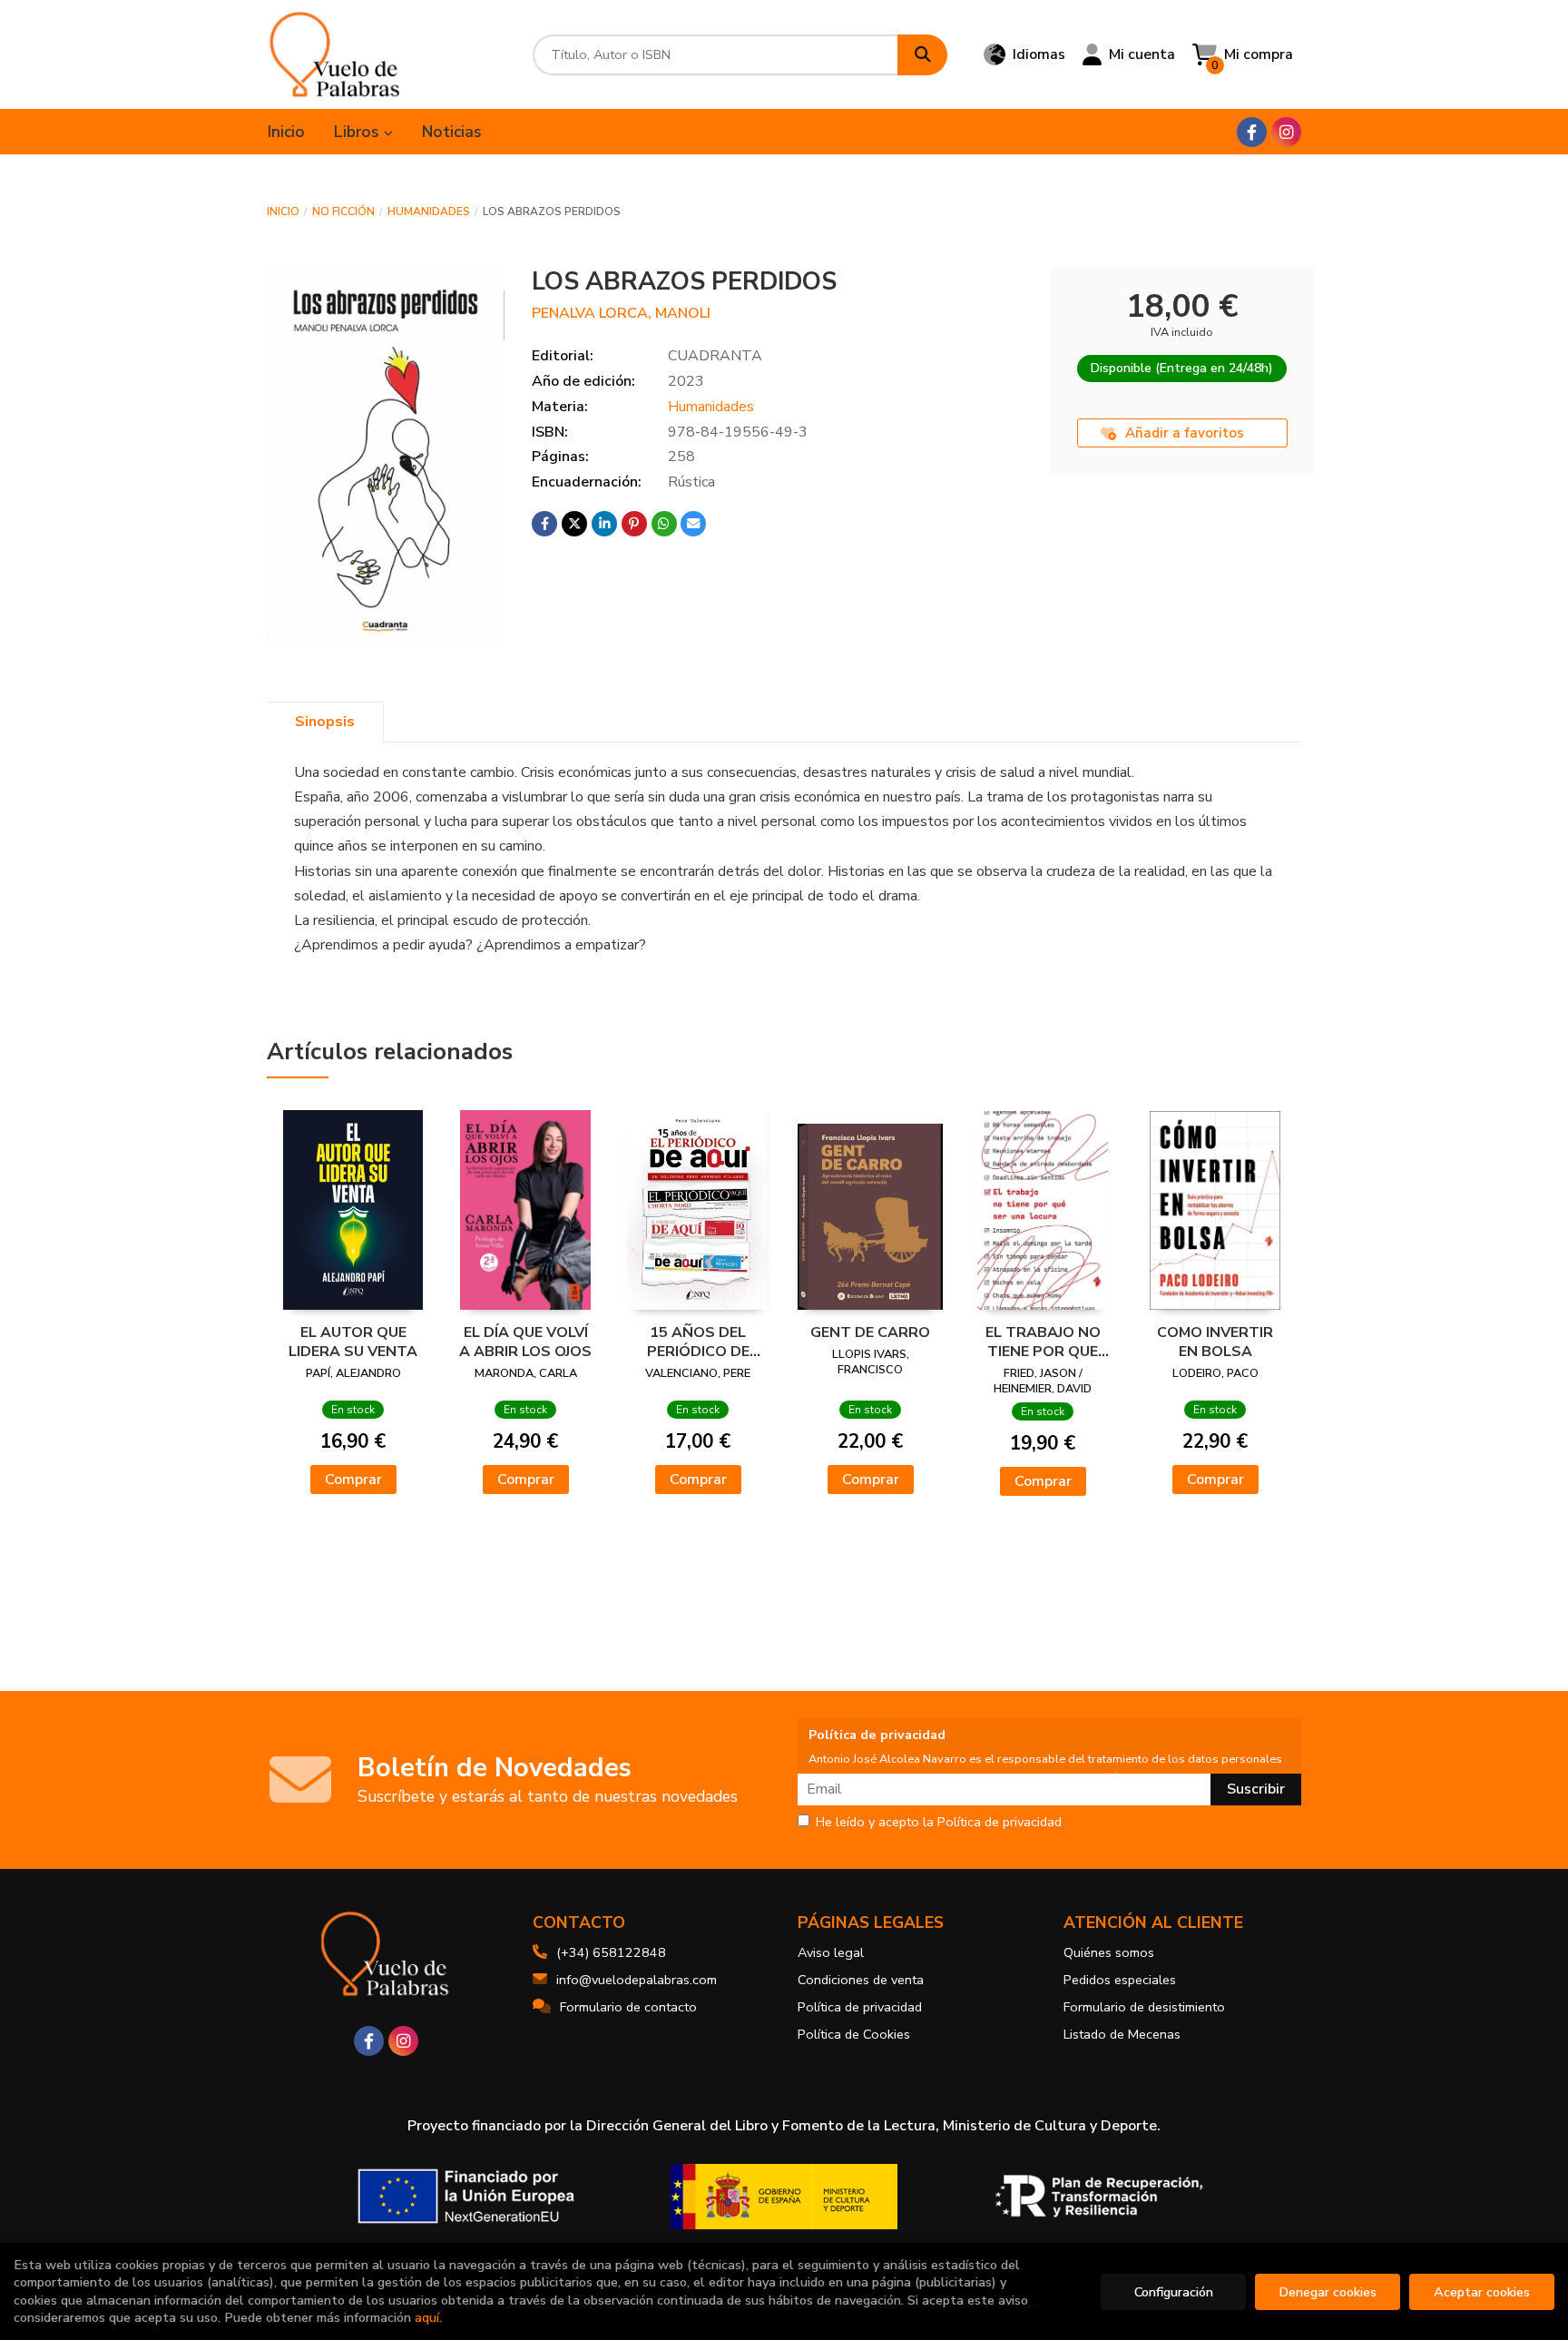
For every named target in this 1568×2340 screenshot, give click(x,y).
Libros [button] (359, 132)
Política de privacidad (860, 2007)
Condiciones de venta (861, 1980)
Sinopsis (325, 722)
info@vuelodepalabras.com (637, 1980)
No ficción (343, 211)
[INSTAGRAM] (1286, 132)
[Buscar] (922, 55)
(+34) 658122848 (611, 1952)
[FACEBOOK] (1252, 132)
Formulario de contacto (628, 2007)
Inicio (283, 211)
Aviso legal (831, 1952)
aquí (427, 2317)
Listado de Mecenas (1122, 2034)
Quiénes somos (1109, 1952)
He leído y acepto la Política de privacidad (939, 1823)
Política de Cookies (854, 2034)
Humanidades (429, 211)
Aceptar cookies (1482, 2292)
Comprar (353, 1480)
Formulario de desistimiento (1144, 2007)
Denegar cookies (1328, 2292)
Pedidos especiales (1120, 1980)
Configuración (1174, 2292)
